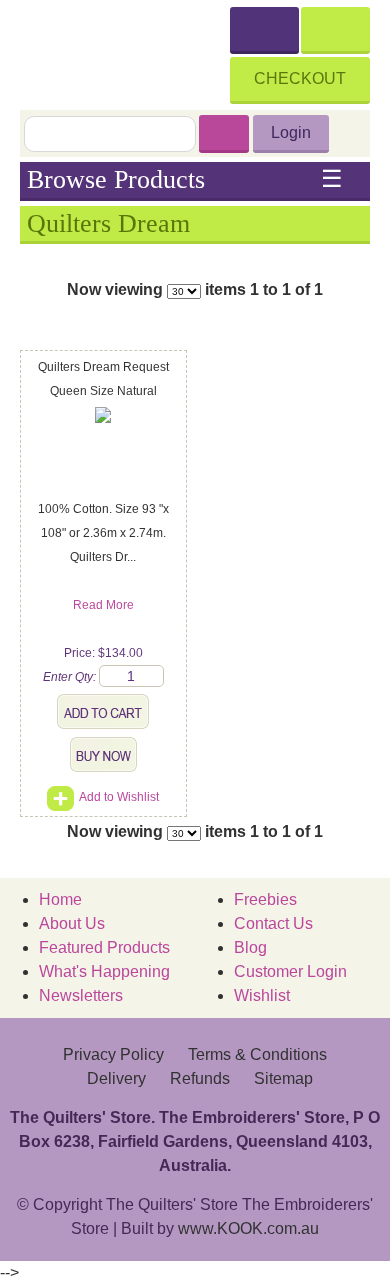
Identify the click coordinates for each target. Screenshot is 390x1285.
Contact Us (273, 923)
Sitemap (283, 1078)
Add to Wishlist (119, 797)
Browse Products (185, 180)
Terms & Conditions (257, 1054)
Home (60, 899)
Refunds (200, 1078)
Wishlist (262, 995)
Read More (103, 605)
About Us (72, 923)
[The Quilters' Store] (125, 52)
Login (291, 132)
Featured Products (104, 947)
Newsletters (81, 995)
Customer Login (290, 971)
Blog (250, 947)
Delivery (116, 1078)
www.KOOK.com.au (248, 1228)
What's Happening (104, 971)
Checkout (300, 78)
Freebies (265, 899)
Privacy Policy (113, 1054)
